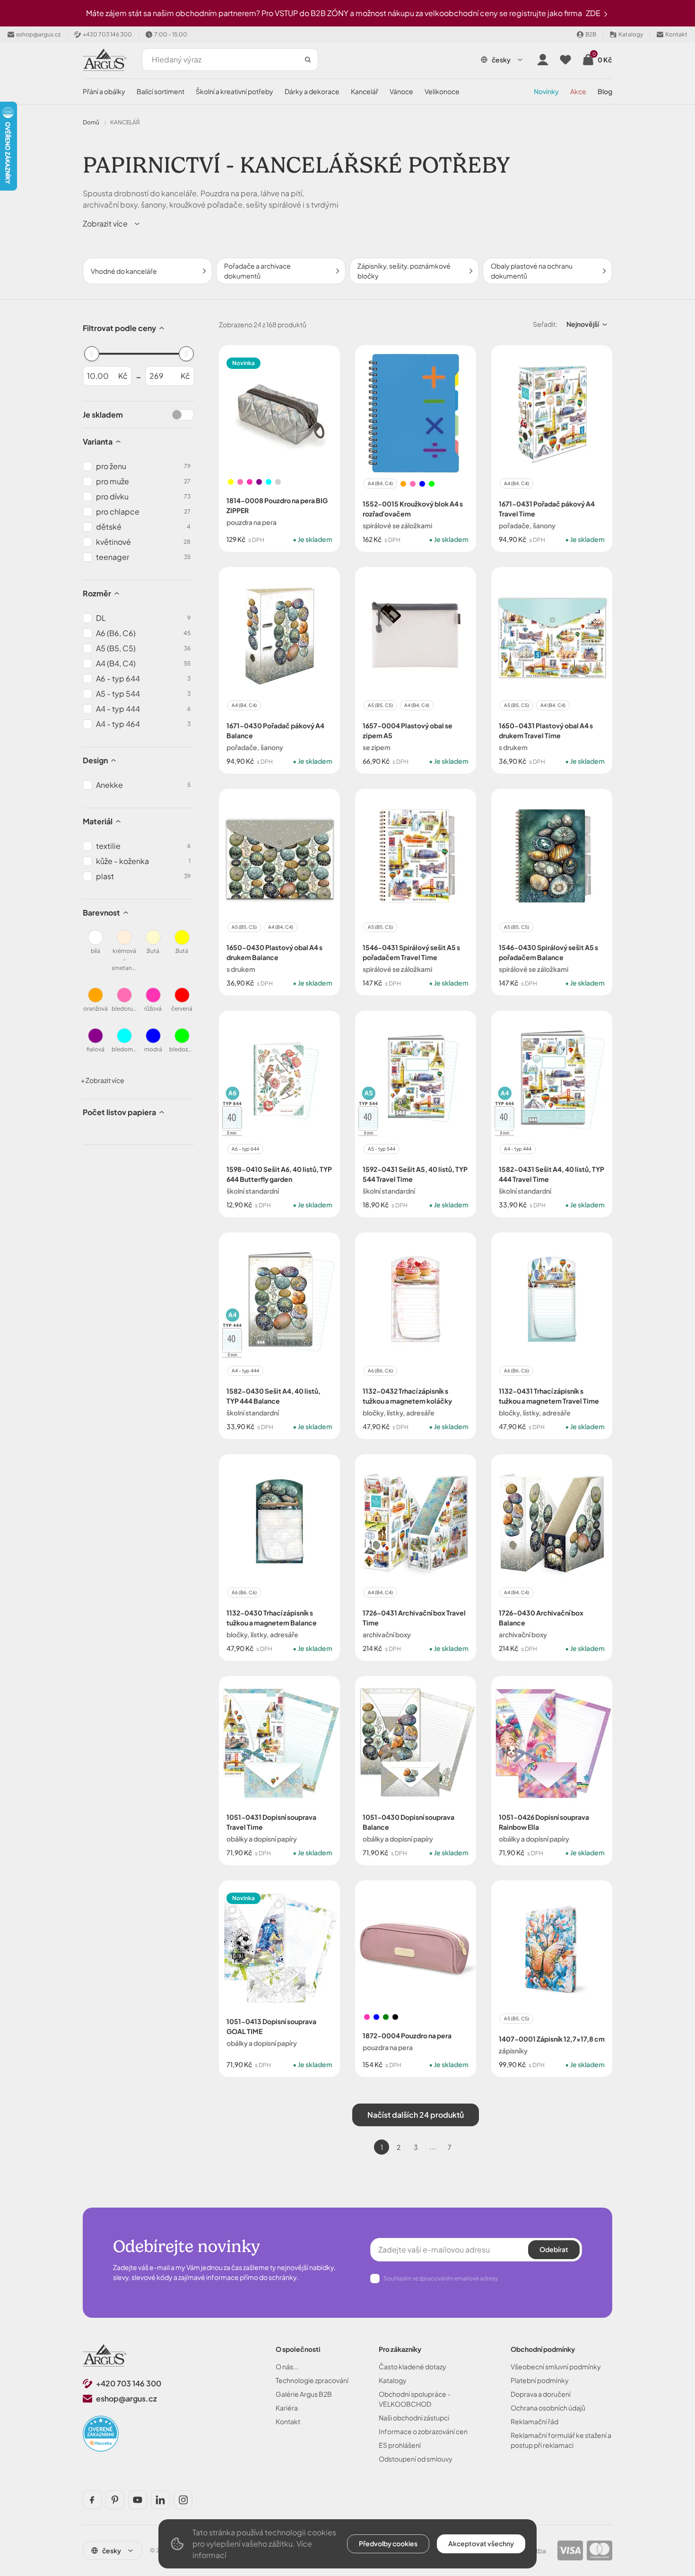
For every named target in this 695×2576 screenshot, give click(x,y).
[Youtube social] (138, 2500)
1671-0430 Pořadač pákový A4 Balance (275, 730)
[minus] (238, 565)
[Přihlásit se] (543, 60)
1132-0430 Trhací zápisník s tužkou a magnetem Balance (272, 1618)
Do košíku (300, 565)
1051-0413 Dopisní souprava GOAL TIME (271, 2026)
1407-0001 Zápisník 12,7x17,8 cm (552, 2039)
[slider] (92, 354)
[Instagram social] (183, 2500)
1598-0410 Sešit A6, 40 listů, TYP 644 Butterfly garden (279, 1174)
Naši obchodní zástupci (414, 2418)
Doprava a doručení (541, 2394)
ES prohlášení (400, 2445)
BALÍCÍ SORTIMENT (161, 91)
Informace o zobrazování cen (423, 2431)
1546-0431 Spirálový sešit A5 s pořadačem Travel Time (411, 952)
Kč (123, 376)
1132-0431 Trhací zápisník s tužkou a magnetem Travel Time (549, 1396)
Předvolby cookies (388, 2543)
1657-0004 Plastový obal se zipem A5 (408, 730)
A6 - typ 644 (245, 1149)
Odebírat (554, 2249)
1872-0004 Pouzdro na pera (407, 2035)
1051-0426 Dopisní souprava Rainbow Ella (544, 1822)
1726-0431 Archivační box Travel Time (414, 1618)
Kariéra (287, 2408)
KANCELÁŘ (365, 91)
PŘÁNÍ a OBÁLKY (104, 91)
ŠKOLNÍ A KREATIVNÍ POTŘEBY (235, 91)
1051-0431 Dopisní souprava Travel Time (271, 1822)
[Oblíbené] (565, 60)
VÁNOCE (401, 91)
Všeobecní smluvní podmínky (556, 2366)
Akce (578, 91)
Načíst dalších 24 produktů (416, 2115)
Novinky (546, 91)
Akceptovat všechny (481, 2543)
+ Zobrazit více (103, 1080)
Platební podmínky (540, 2380)
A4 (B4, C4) (380, 483)
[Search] (308, 60)
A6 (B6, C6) (380, 1371)
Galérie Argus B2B (304, 2394)
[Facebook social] (92, 2500)
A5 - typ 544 (382, 1149)
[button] (112, 224)
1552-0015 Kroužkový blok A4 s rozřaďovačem (413, 509)
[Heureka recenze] (101, 2434)
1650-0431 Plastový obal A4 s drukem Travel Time (546, 730)
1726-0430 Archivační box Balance (541, 1618)
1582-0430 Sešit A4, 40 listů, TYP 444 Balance (274, 1396)
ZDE (594, 13)
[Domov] (105, 2355)
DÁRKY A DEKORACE (312, 91)
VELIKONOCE (442, 91)
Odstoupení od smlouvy (416, 2459)
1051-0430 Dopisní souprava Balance (408, 1822)
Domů (91, 122)
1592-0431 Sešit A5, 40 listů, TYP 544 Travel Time (415, 1174)
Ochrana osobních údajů (548, 2408)
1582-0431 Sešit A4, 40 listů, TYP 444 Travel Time (552, 1174)
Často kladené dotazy (413, 2366)
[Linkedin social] (160, 2500)
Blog (605, 91)
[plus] (260, 565)
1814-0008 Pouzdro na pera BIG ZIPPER (277, 505)
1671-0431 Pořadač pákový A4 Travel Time (547, 509)
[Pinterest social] (115, 2500)
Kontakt (288, 2421)
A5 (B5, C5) (380, 705)
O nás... (287, 2366)
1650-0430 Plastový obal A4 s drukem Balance (274, 952)
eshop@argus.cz (126, 2398)
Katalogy (393, 2380)
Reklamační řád (534, 2421)
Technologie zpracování (312, 2380)
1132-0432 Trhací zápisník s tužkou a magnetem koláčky (407, 1396)
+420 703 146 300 (129, 2383)
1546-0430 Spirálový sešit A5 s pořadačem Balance (548, 952)
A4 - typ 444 (518, 1149)
